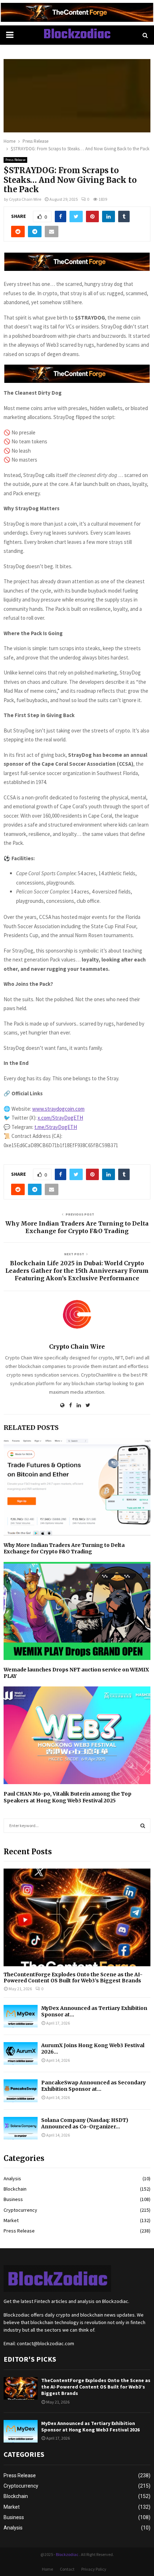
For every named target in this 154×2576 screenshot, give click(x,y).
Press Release (15, 160)
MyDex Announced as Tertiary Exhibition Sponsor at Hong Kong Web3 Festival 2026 (90, 2426)
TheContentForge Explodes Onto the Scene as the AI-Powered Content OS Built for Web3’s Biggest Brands (73, 1978)
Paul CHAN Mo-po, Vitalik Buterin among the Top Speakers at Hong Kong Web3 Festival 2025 (68, 1797)
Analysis (12, 2178)
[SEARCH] (143, 1826)
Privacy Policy (94, 2569)
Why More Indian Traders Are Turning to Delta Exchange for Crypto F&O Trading (77, 1227)
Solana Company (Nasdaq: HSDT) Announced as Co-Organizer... (85, 2123)
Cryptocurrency (20, 2210)
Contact (67, 2569)
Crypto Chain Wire (25, 199)
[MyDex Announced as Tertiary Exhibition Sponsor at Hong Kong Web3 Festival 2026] (21, 2016)
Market (11, 2220)
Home (47, 2569)
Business (13, 2199)
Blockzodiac (77, 35)
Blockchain (15, 2189)
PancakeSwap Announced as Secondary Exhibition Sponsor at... (93, 2086)
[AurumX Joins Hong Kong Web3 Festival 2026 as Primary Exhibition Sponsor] (21, 2053)
